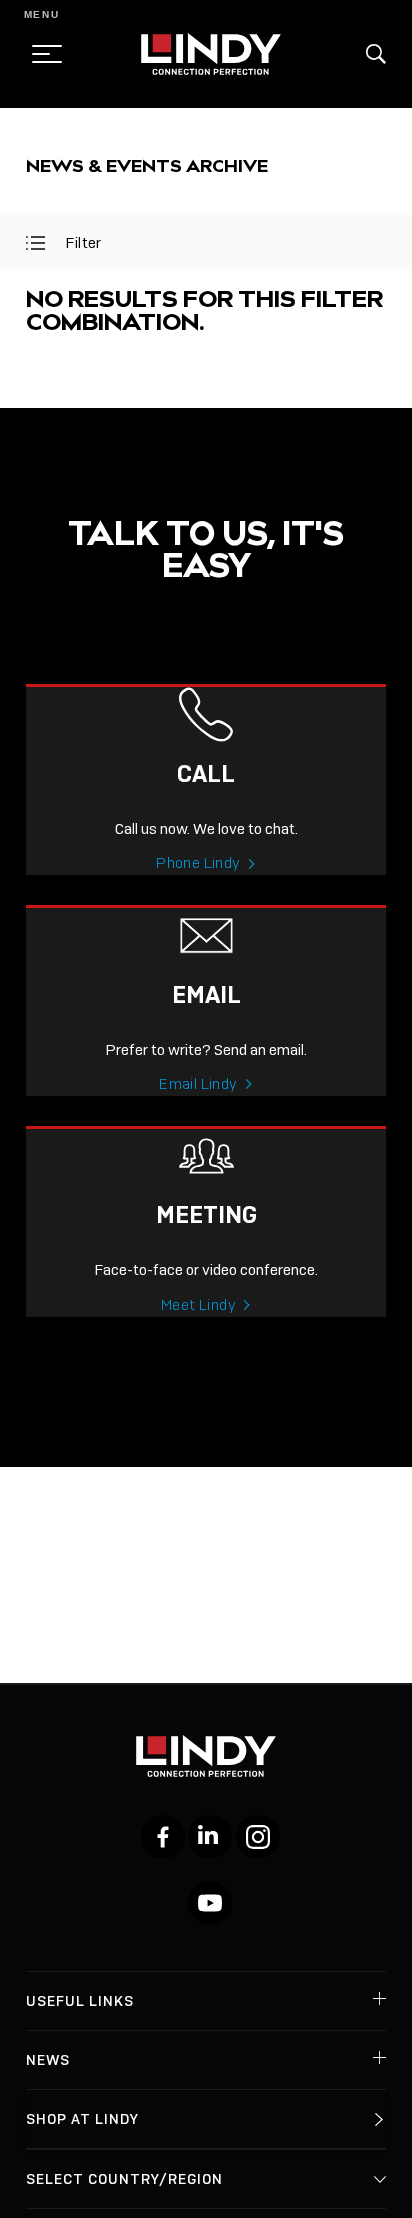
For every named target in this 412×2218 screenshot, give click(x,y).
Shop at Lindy (82, 2119)
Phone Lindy (198, 863)
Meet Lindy (198, 1305)
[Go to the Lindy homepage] (211, 54)
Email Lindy (198, 1084)
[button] (376, 54)
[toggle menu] (41, 54)
